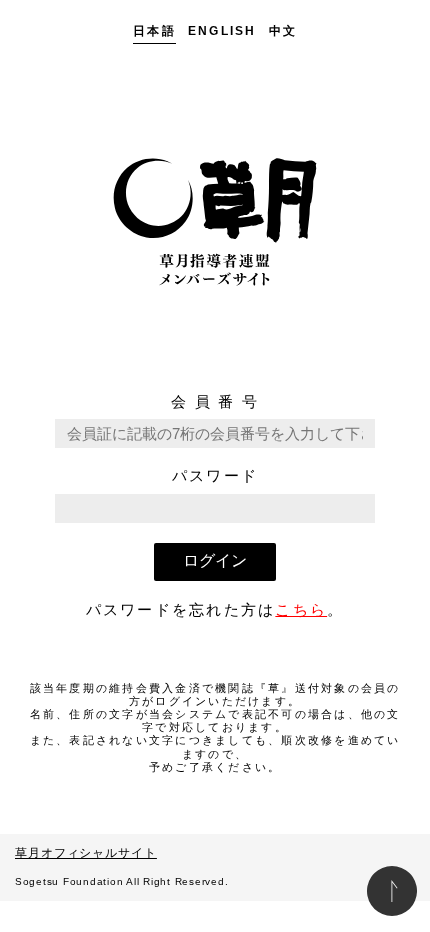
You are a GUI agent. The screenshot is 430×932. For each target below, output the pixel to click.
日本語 (154, 31)
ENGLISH (222, 31)
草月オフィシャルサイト (86, 853)
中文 (283, 31)
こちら (301, 609)
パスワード (215, 475)
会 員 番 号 (215, 401)
